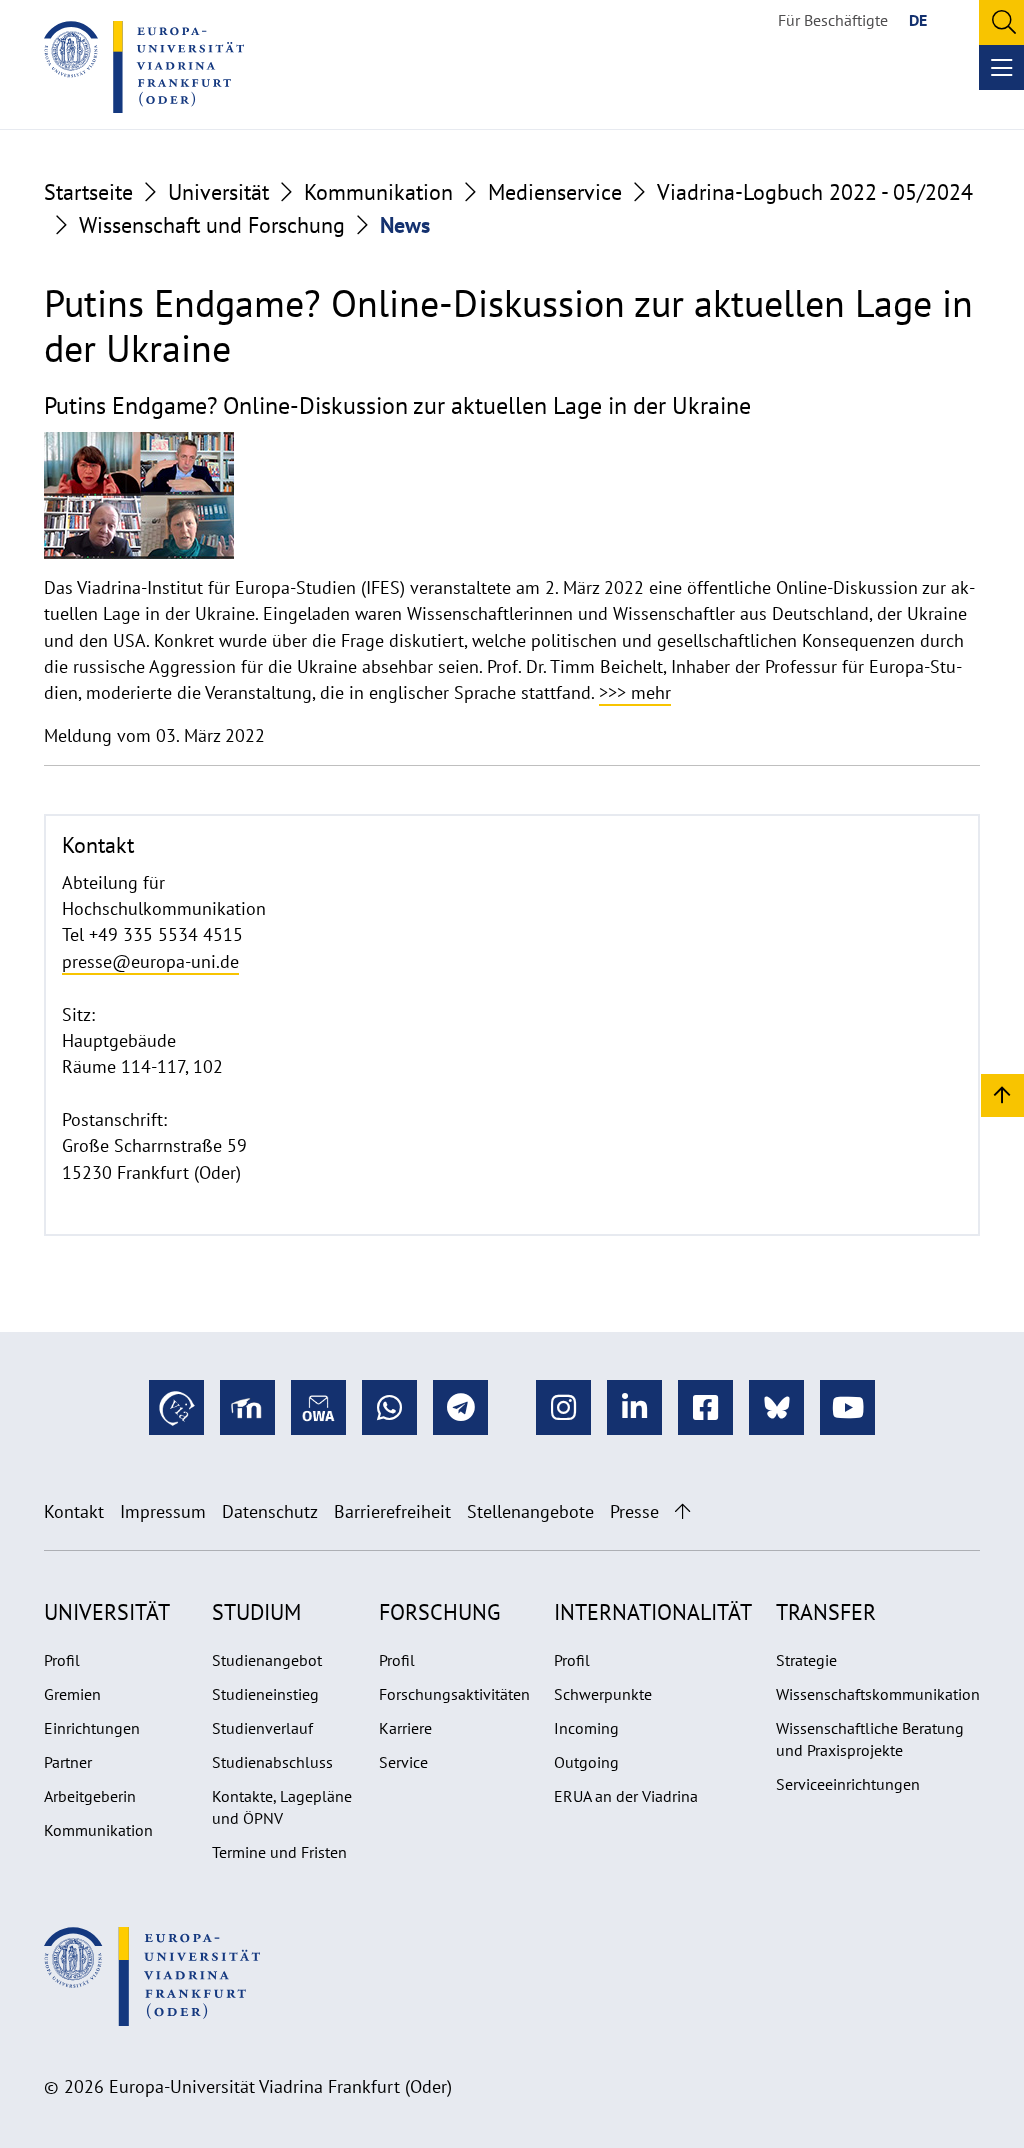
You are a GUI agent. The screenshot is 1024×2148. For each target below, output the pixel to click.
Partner (68, 1762)
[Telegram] (460, 1407)
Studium (256, 1612)
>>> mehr (635, 692)
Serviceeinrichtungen (848, 1784)
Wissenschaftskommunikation (878, 1694)
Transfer (826, 1612)
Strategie (806, 1660)
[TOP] (1002, 1094)
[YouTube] (847, 1407)
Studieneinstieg (265, 1694)
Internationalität (653, 1612)
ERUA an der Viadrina (626, 1796)
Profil (62, 1660)
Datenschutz (270, 1511)
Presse (634, 1511)
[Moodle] (247, 1407)
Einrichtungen (92, 1728)
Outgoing (586, 1762)
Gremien (72, 1694)
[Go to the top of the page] (682, 1511)
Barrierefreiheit (392, 1511)
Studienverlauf (262, 1728)
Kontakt (74, 1511)
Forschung (439, 1612)
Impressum (163, 1511)
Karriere (405, 1728)
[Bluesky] (776, 1407)
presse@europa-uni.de (150, 961)
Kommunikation (378, 192)
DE (918, 20)
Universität (218, 192)
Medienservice (555, 192)
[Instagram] (563, 1407)
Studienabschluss (272, 1762)
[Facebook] (705, 1407)
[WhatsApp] (389, 1407)
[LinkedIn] (634, 1407)
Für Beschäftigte (833, 20)
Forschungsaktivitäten (454, 1694)
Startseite (88, 192)
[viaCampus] (176, 1407)
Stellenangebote (530, 1511)
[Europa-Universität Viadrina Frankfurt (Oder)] (144, 67)
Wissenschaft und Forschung (212, 225)
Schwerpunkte (603, 1694)
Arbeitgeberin (90, 1796)
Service (403, 1762)
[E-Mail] (318, 1407)
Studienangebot (267, 1660)
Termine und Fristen (279, 1852)
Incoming (586, 1728)
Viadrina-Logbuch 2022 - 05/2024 (815, 192)
